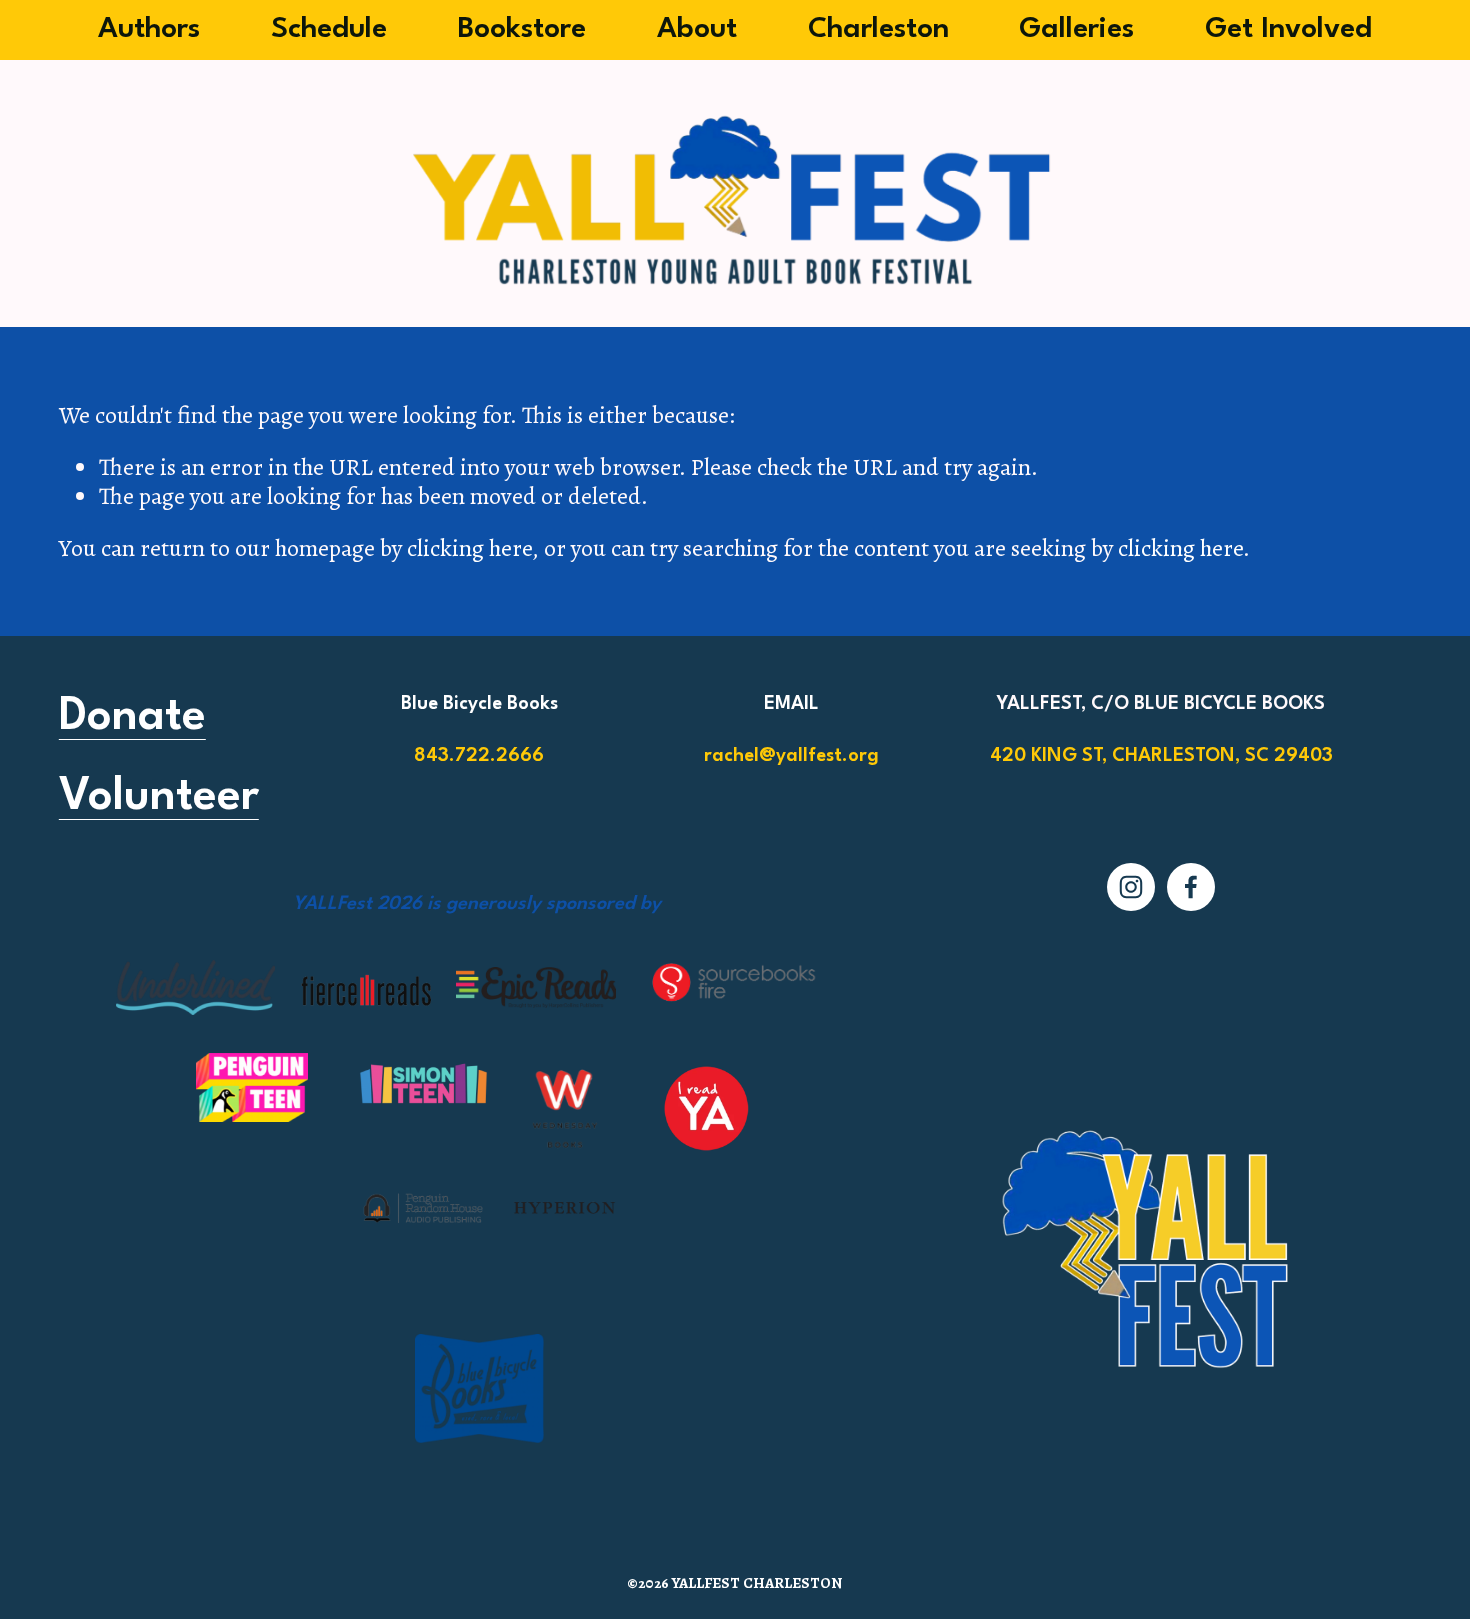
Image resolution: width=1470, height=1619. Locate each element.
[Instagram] (1131, 887)
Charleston (878, 29)
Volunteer (159, 797)
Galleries (1076, 29)
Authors (149, 29)
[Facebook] (1191, 887)
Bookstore (521, 29)
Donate (132, 717)
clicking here (469, 548)
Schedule (329, 29)
